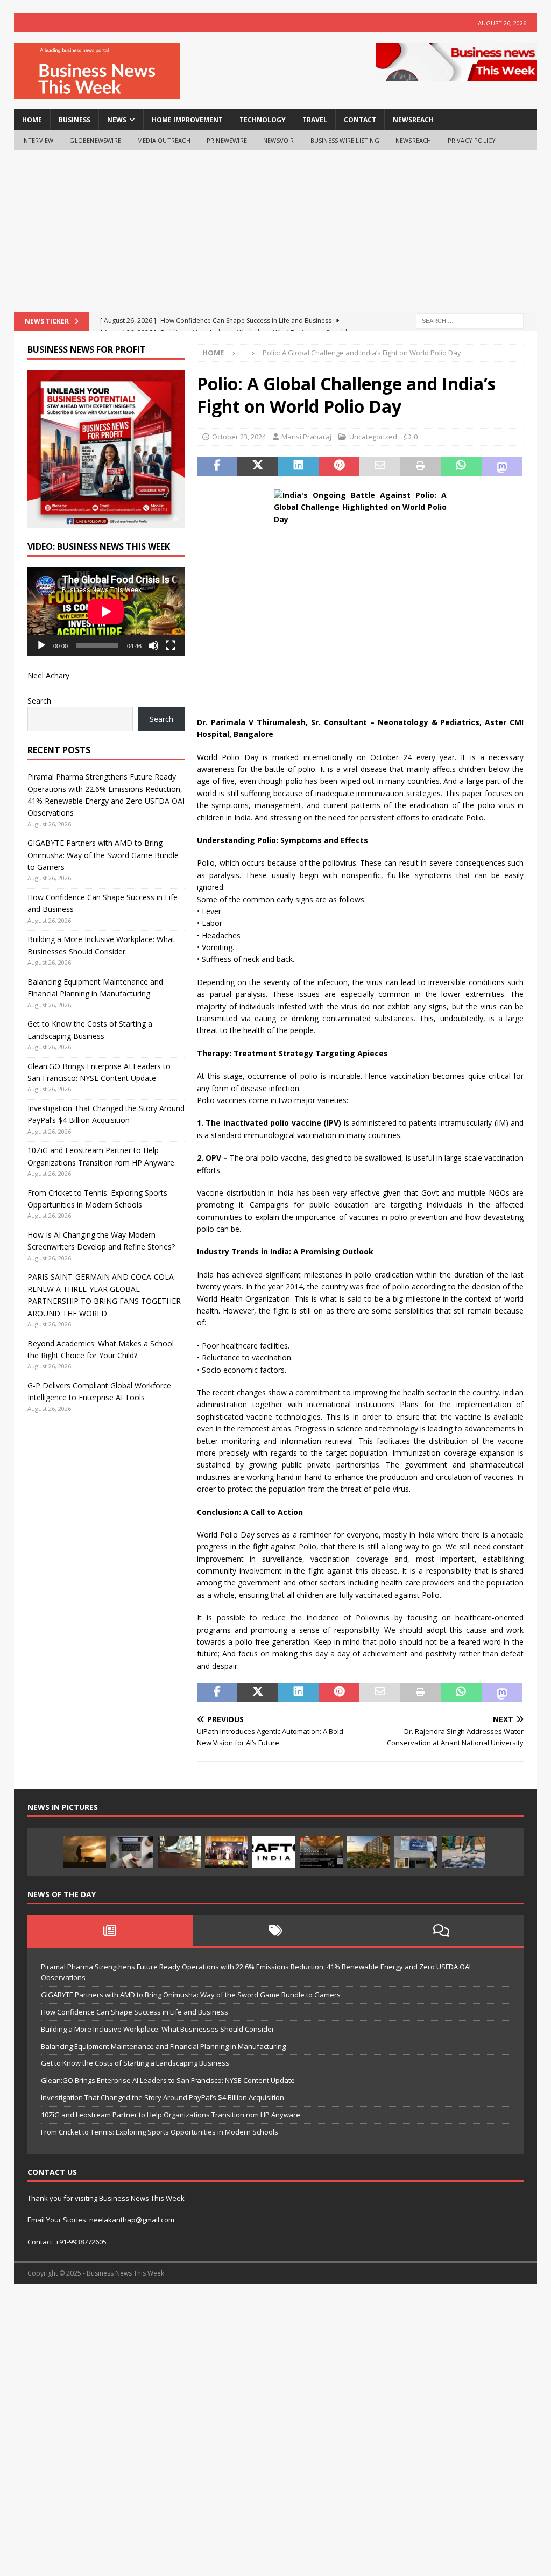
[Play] (41, 645)
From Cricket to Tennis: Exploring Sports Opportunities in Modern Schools (160, 2132)
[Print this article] (421, 466)
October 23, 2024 (239, 437)
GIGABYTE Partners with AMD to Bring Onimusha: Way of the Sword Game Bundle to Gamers (103, 855)
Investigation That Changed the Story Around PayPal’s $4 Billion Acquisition (163, 2097)
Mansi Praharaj (306, 437)
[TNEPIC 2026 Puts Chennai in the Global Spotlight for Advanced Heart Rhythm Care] (227, 1852)
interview (38, 140)
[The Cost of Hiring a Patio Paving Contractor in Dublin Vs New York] (463, 1852)
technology (263, 120)
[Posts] (110, 1931)
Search (39, 701)
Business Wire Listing (345, 140)
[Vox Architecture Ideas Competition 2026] (321, 1852)
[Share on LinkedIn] (299, 466)
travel (315, 120)
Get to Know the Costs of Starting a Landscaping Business (135, 2063)
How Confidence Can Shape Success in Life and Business (135, 2012)
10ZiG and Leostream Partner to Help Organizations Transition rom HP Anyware (171, 2115)
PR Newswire (227, 140)
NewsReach (413, 120)
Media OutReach (164, 140)
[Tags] (275, 1931)
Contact (360, 120)
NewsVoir (279, 140)
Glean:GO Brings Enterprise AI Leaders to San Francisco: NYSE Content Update (168, 2080)
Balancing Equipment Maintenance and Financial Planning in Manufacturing (163, 2046)
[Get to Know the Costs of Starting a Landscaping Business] (84, 1852)
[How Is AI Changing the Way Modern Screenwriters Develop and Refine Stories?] (132, 1852)
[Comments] (441, 1931)
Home (32, 120)
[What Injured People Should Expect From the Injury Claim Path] (179, 1852)
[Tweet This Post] (258, 466)
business (75, 120)
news (117, 120)
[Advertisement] (276, 231)
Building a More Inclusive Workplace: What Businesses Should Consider (158, 2029)
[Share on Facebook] (217, 466)
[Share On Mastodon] (502, 466)
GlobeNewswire (95, 140)
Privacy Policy (472, 140)
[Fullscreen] (171, 645)
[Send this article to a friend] (380, 466)
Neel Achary (48, 675)
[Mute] (153, 645)
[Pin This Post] (340, 466)
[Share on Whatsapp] (461, 466)
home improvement (187, 120)
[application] (106, 612)
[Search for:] (470, 321)
